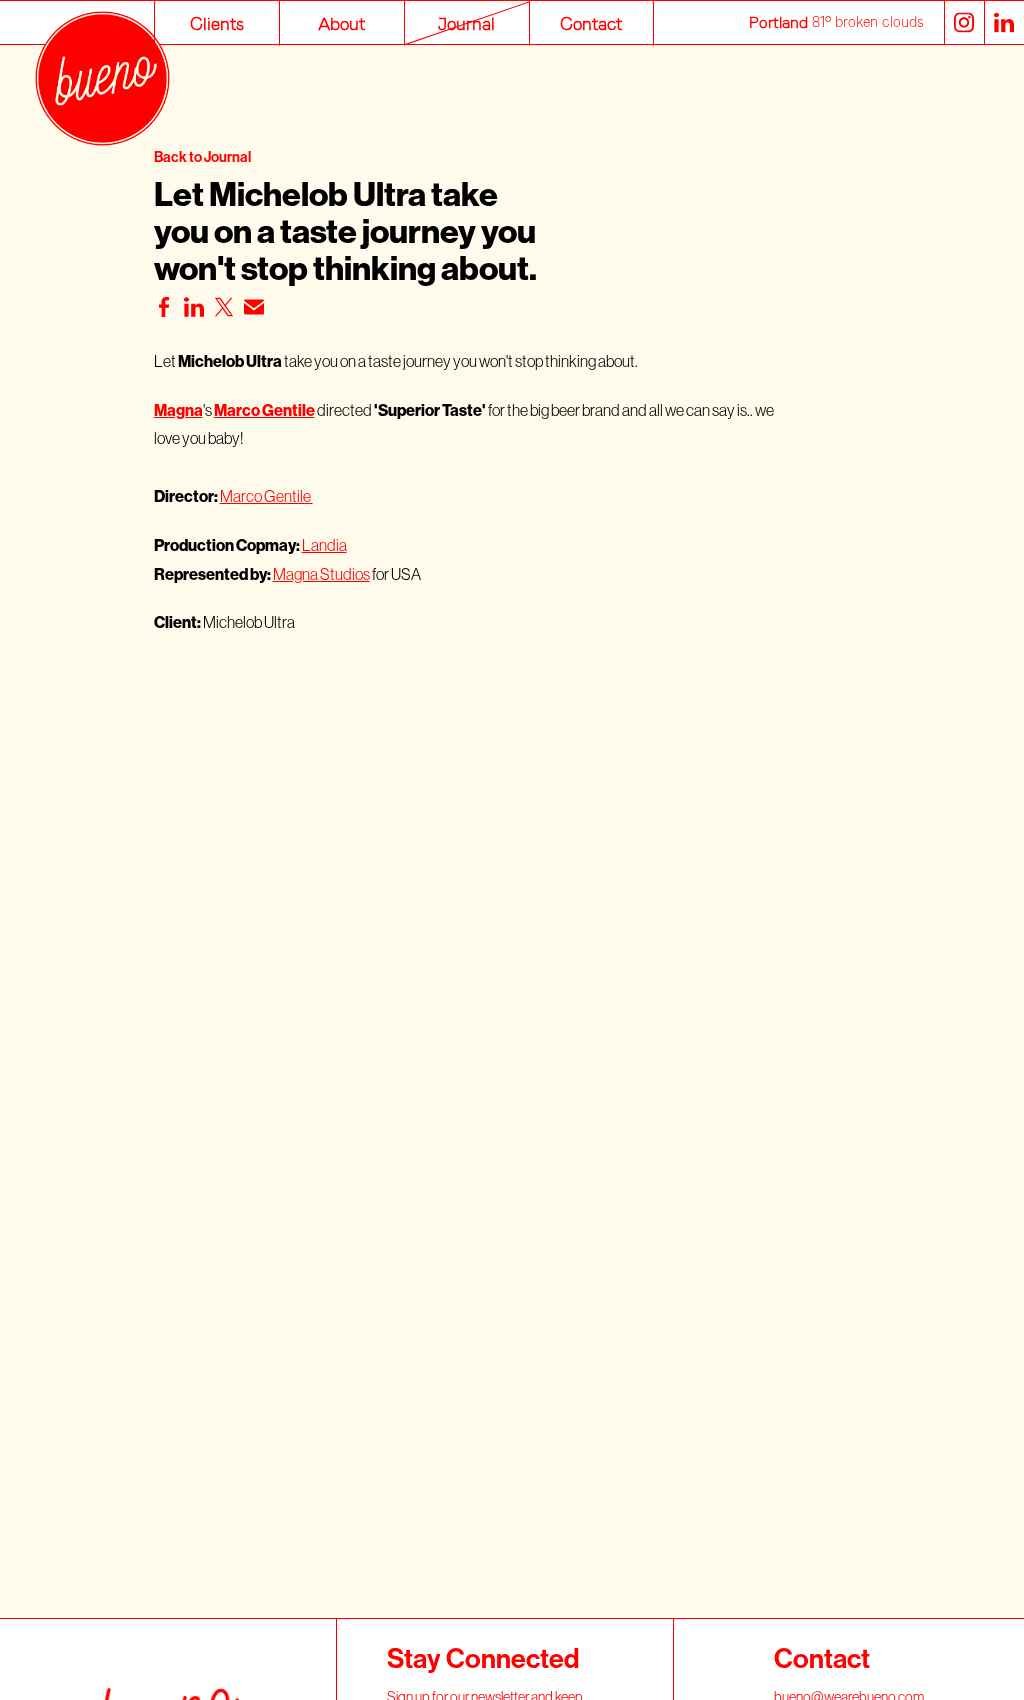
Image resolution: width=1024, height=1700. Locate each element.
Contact (591, 22)
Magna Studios (321, 574)
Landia (324, 545)
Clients (217, 22)
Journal (466, 22)
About (341, 22)
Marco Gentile (266, 496)
